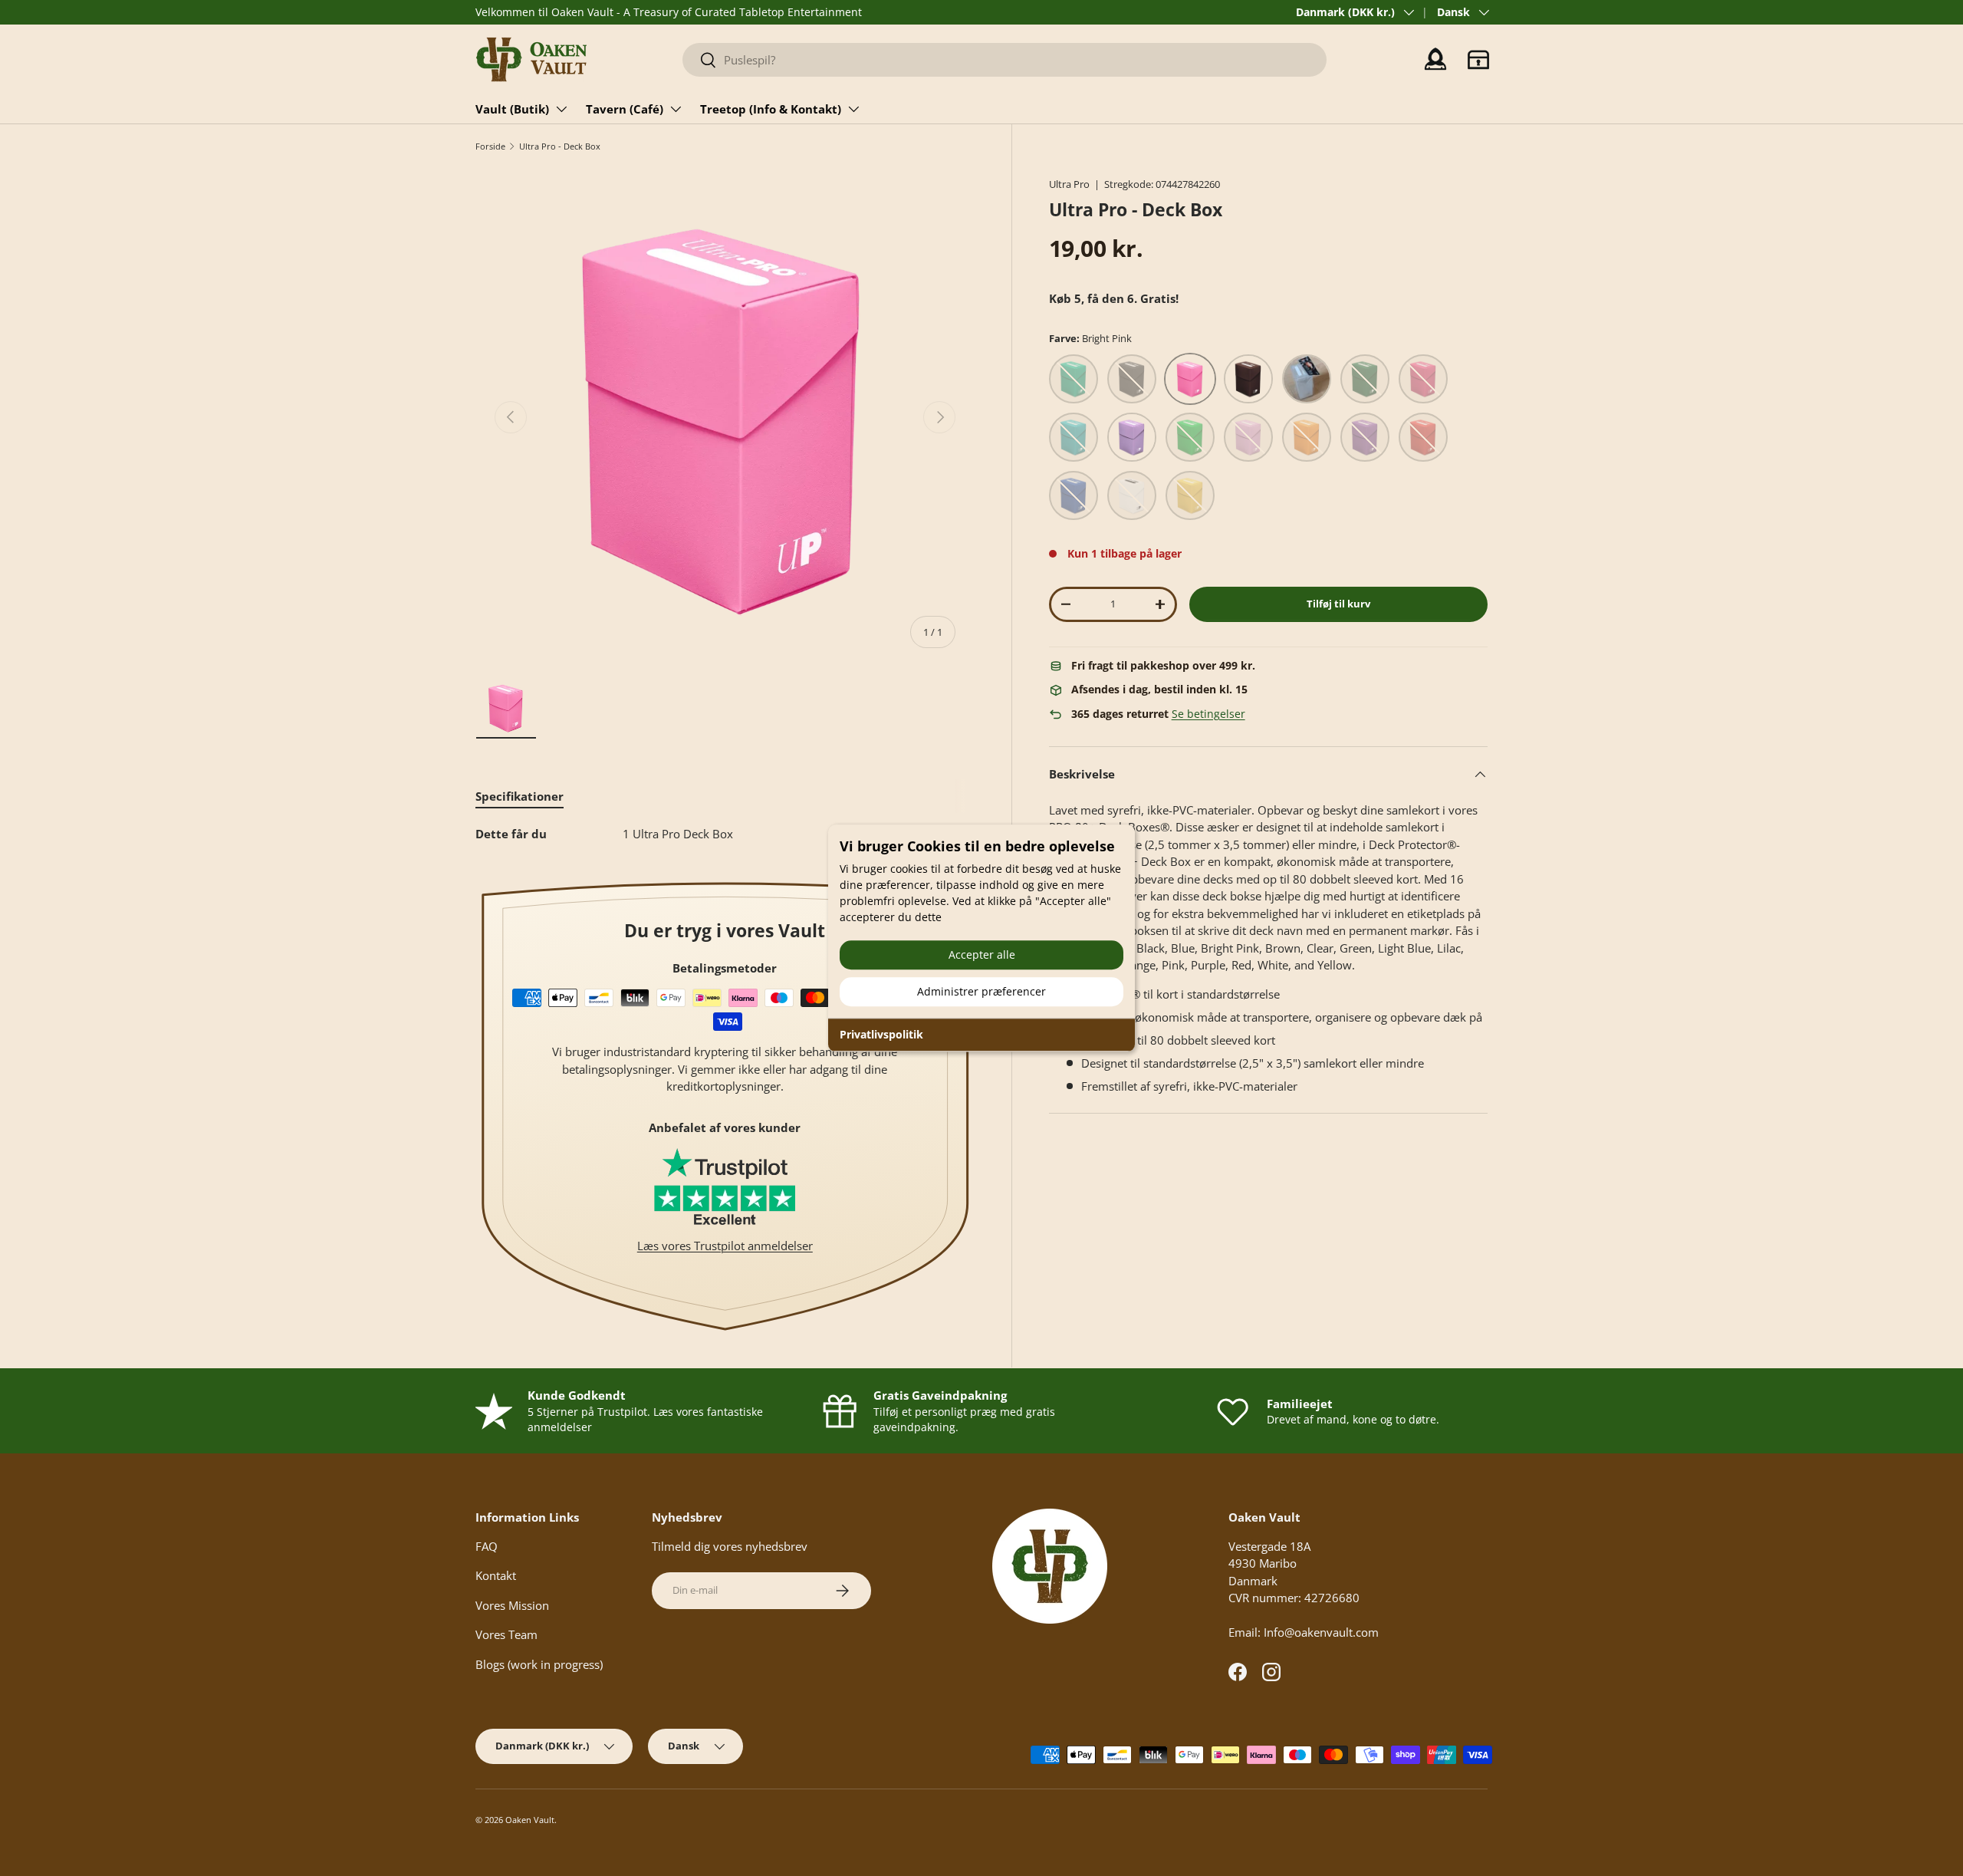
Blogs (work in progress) (539, 1664)
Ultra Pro (1069, 184)
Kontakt (496, 1575)
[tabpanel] (725, 834)
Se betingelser (1208, 714)
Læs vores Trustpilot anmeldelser (725, 1246)
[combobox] (1005, 60)
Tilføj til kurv (1338, 604)
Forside (490, 146)
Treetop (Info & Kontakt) (771, 109)
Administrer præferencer (981, 991)
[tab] (520, 796)
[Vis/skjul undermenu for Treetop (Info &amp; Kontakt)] (853, 109)
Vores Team (506, 1634)
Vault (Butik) (512, 109)
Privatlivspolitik (881, 1034)
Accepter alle (982, 954)
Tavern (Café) (625, 109)
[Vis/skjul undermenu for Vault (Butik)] (561, 109)
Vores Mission (512, 1605)
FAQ (487, 1546)
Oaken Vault (530, 1820)
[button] (1478, 60)
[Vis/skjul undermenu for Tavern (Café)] (676, 109)
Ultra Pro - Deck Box (560, 146)
